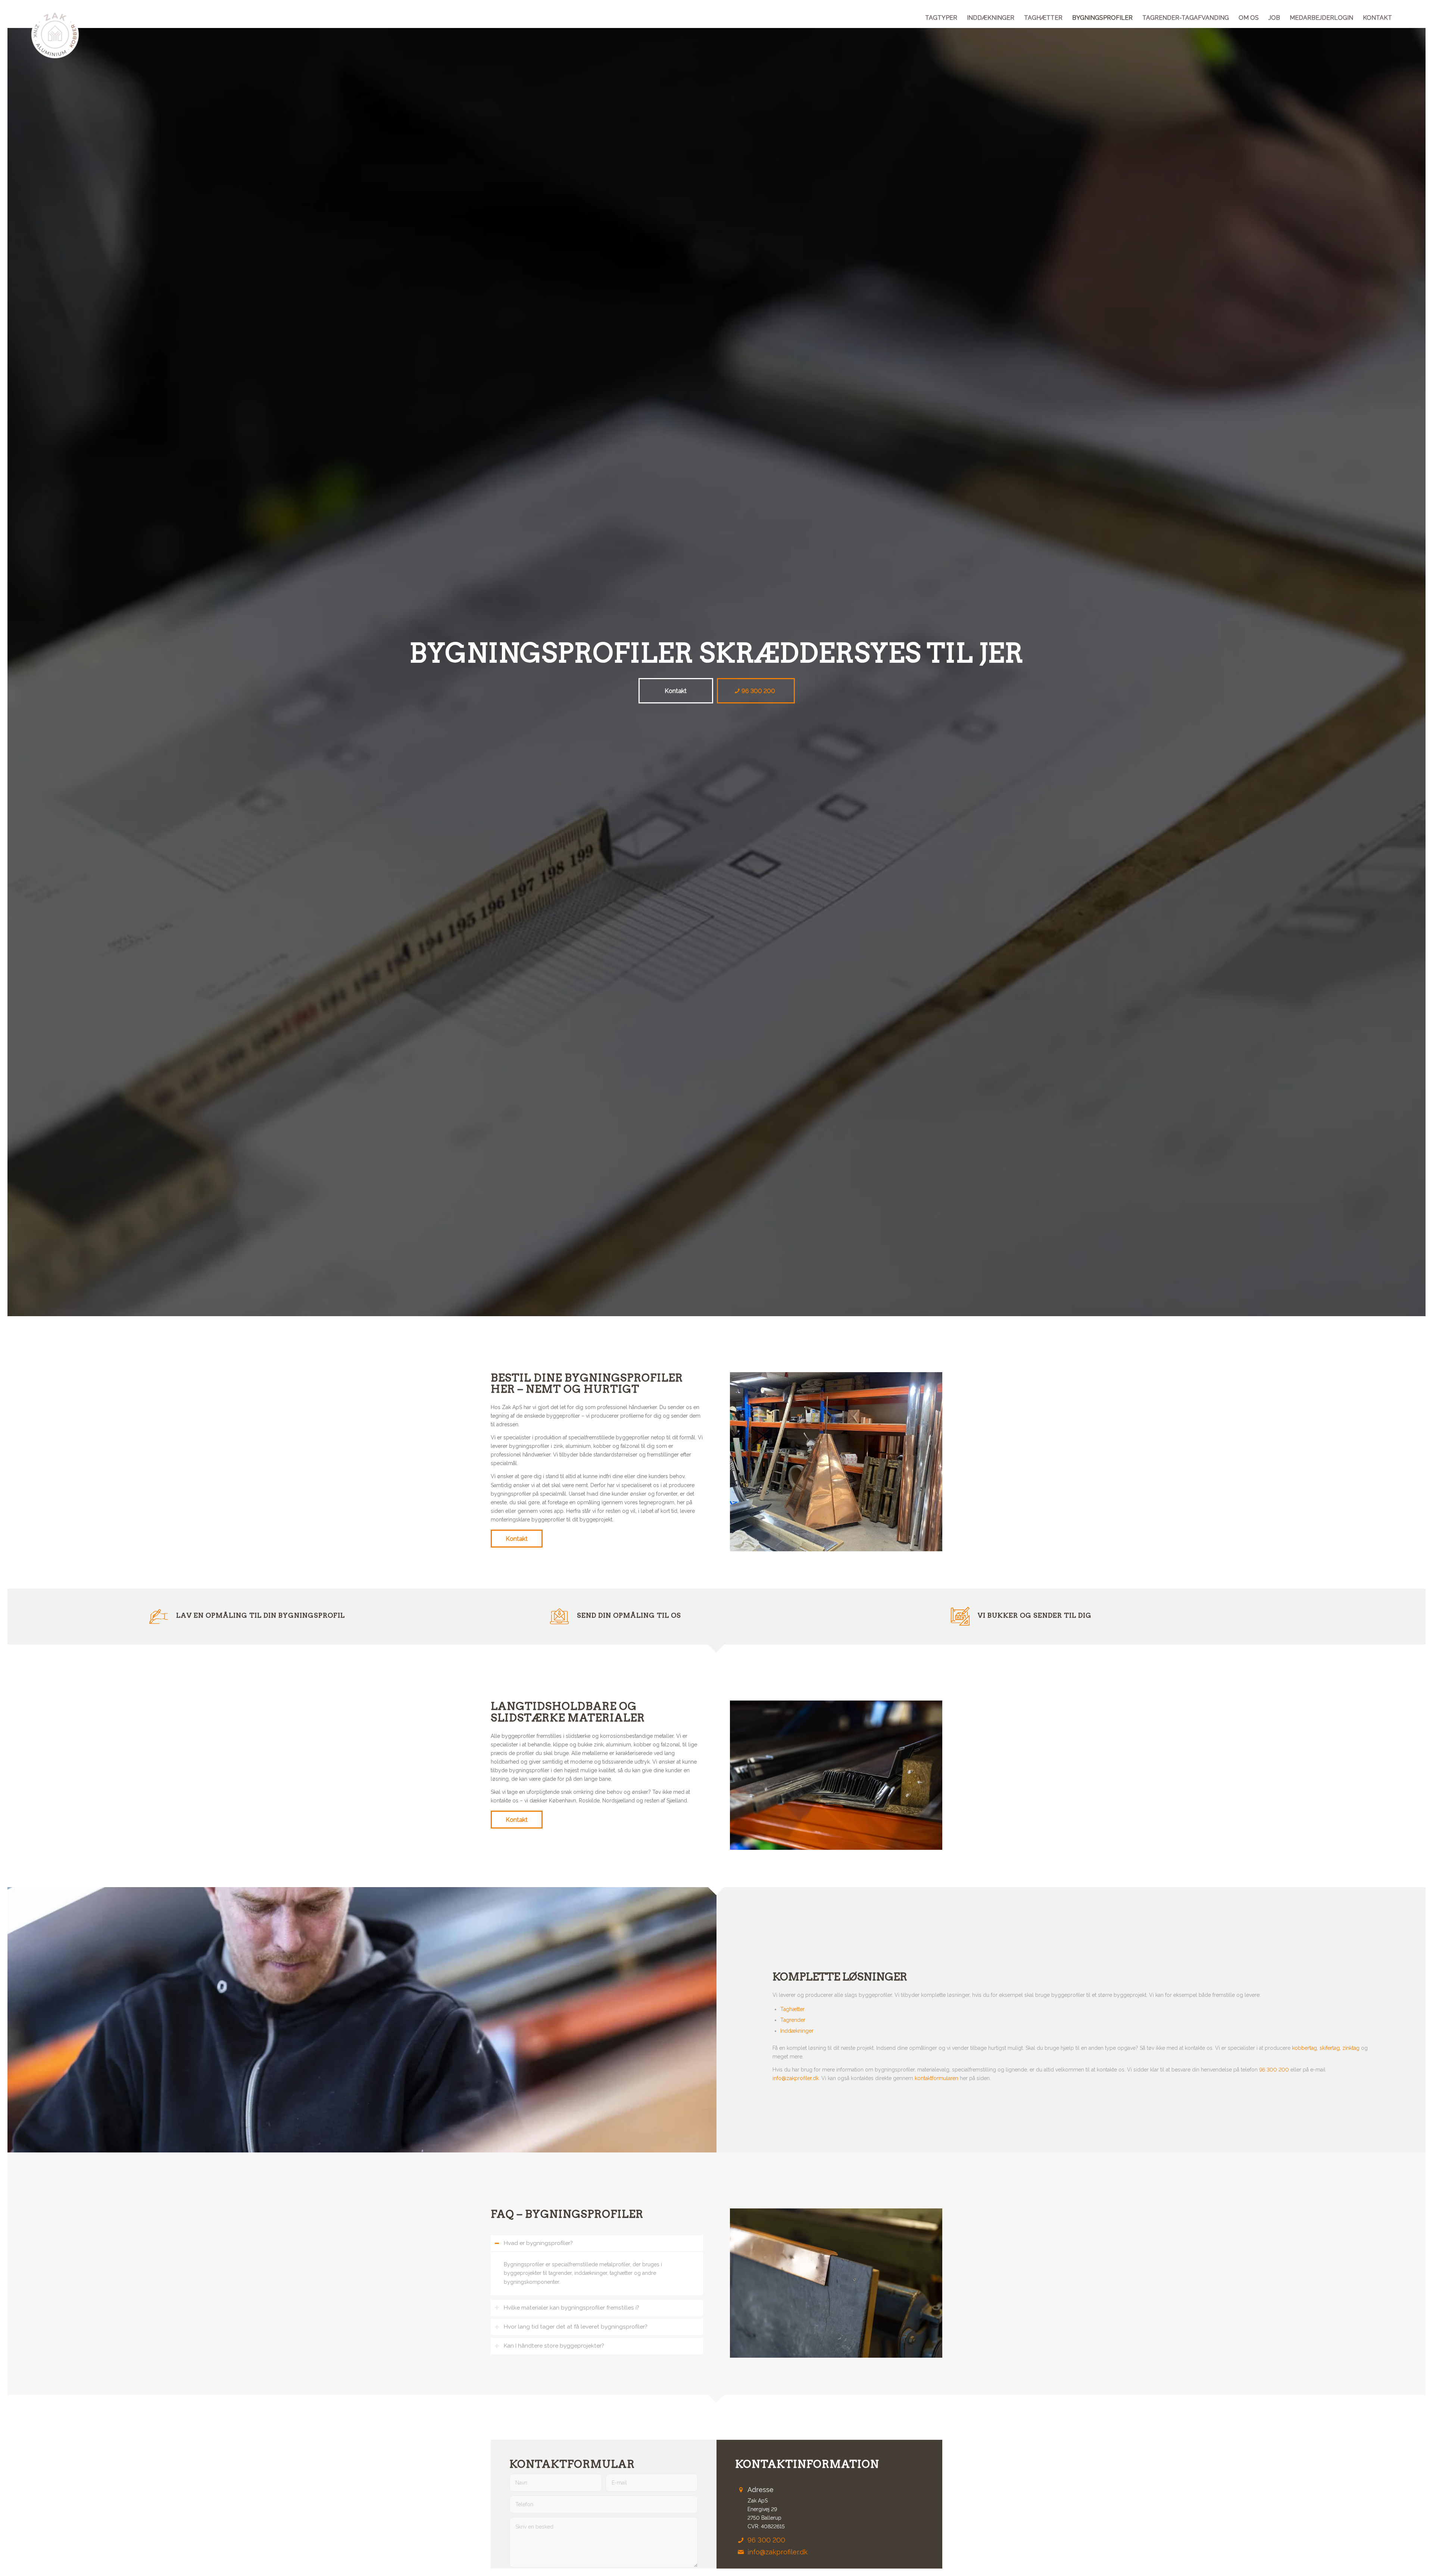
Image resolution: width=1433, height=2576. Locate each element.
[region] (597, 2273)
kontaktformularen (936, 2078)
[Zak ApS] (55, 35)
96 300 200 (1274, 2070)
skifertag (1330, 2048)
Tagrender (793, 2020)
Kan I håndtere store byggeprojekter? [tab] (554, 2346)
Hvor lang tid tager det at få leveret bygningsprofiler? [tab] (576, 2327)
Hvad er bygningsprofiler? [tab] (538, 2243)
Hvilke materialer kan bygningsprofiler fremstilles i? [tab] (572, 2308)
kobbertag (1304, 2048)
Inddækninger (797, 2031)
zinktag (1351, 2048)
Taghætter (792, 2009)
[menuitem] (941, 18)
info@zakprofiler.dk (796, 2078)
